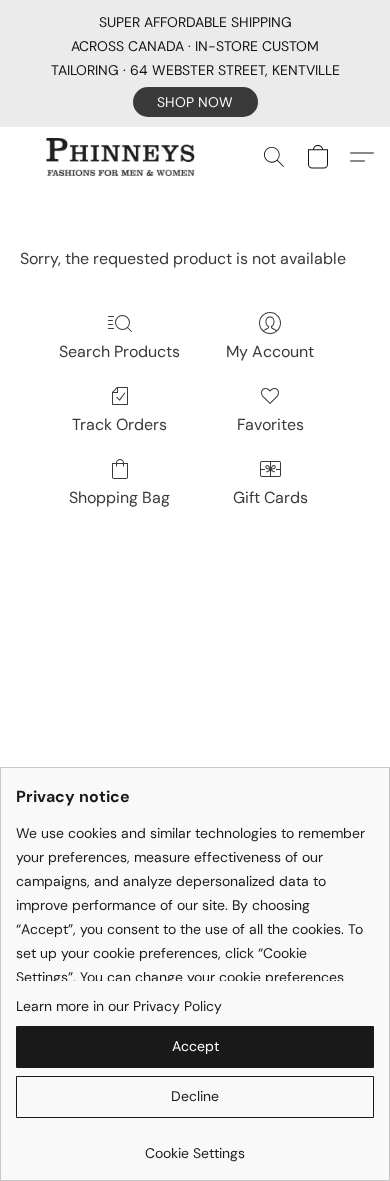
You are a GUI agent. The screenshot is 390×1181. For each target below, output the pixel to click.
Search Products (119, 351)
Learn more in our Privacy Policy (119, 1006)
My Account (270, 351)
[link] (195, 1145)
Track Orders (119, 424)
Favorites (270, 424)
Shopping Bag (119, 497)
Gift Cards (270, 497)
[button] (195, 102)
